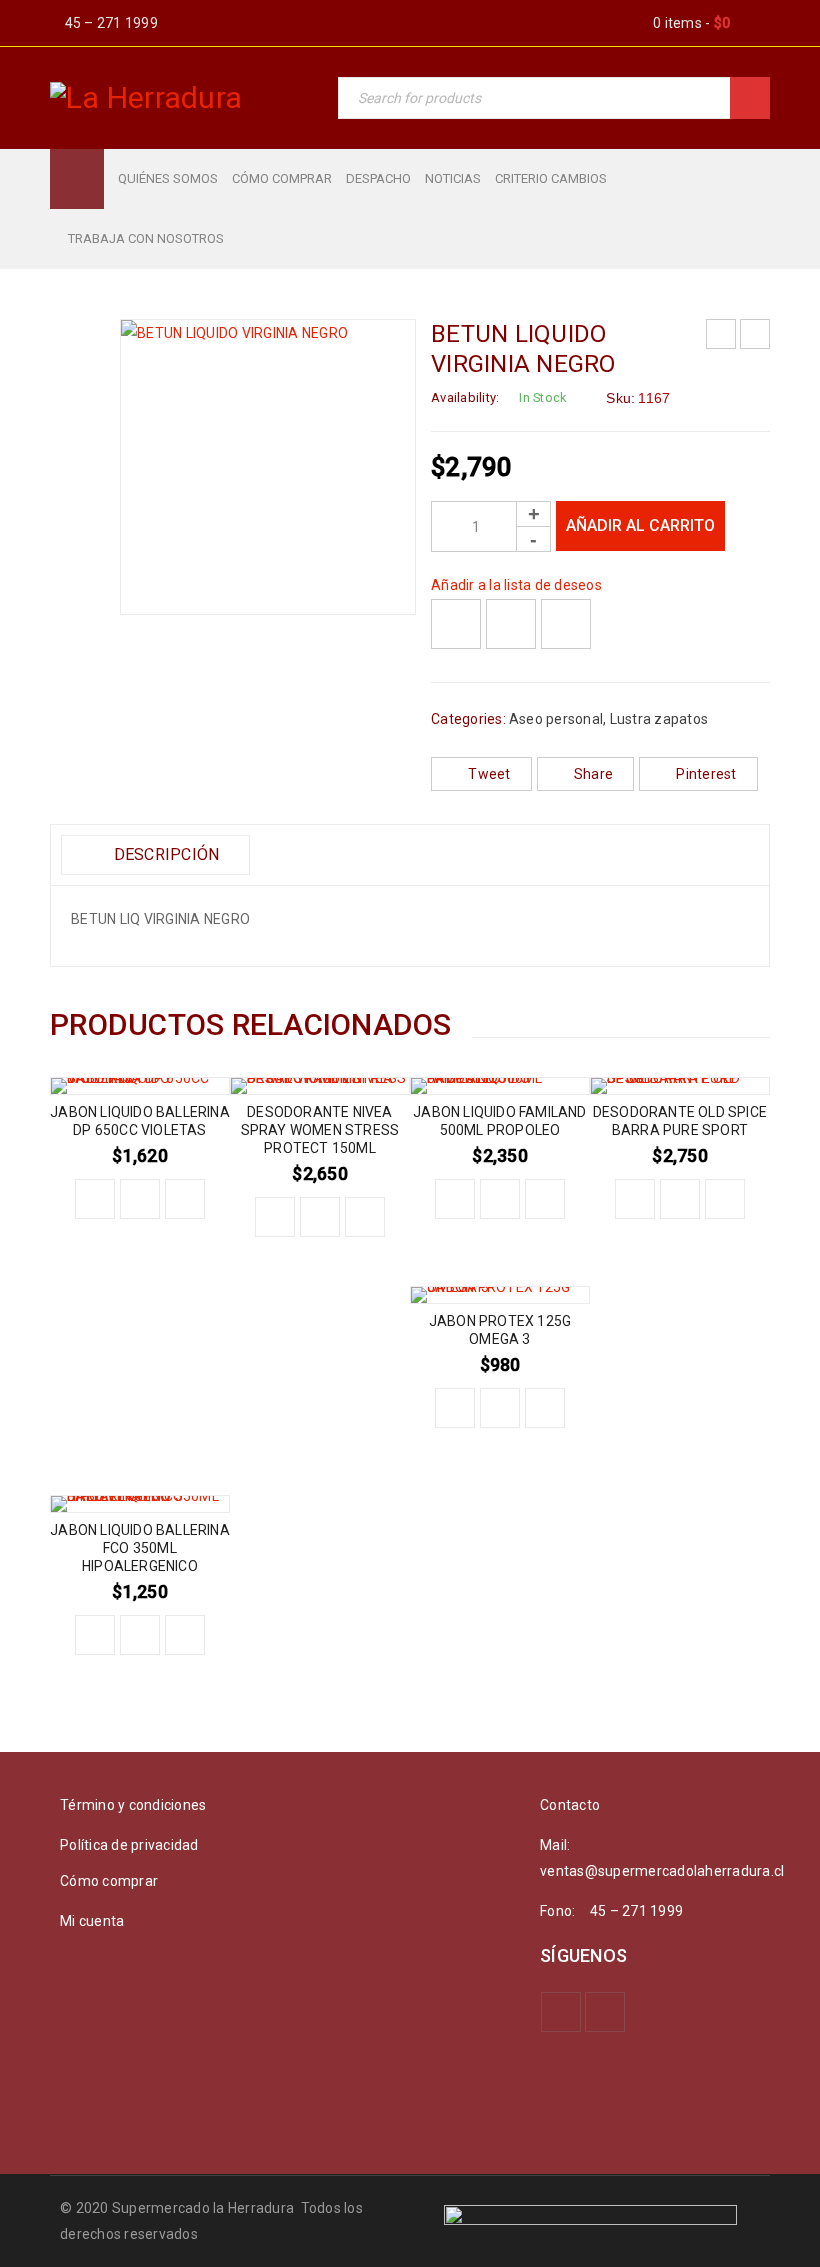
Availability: (465, 397)
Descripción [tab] (164, 854)
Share (593, 774)
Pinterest (706, 774)
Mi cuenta (92, 1921)
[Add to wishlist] (456, 624)
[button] (95, 1199)
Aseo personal (556, 719)
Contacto (570, 1805)
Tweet (489, 774)
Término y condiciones (133, 1805)
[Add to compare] (511, 624)
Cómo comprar (109, 1881)
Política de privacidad (129, 1845)
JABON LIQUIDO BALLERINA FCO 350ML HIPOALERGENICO (140, 1548)
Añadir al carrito (640, 525)
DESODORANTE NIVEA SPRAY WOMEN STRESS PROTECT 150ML (320, 1130)
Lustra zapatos (659, 719)
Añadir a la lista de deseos (516, 585)
